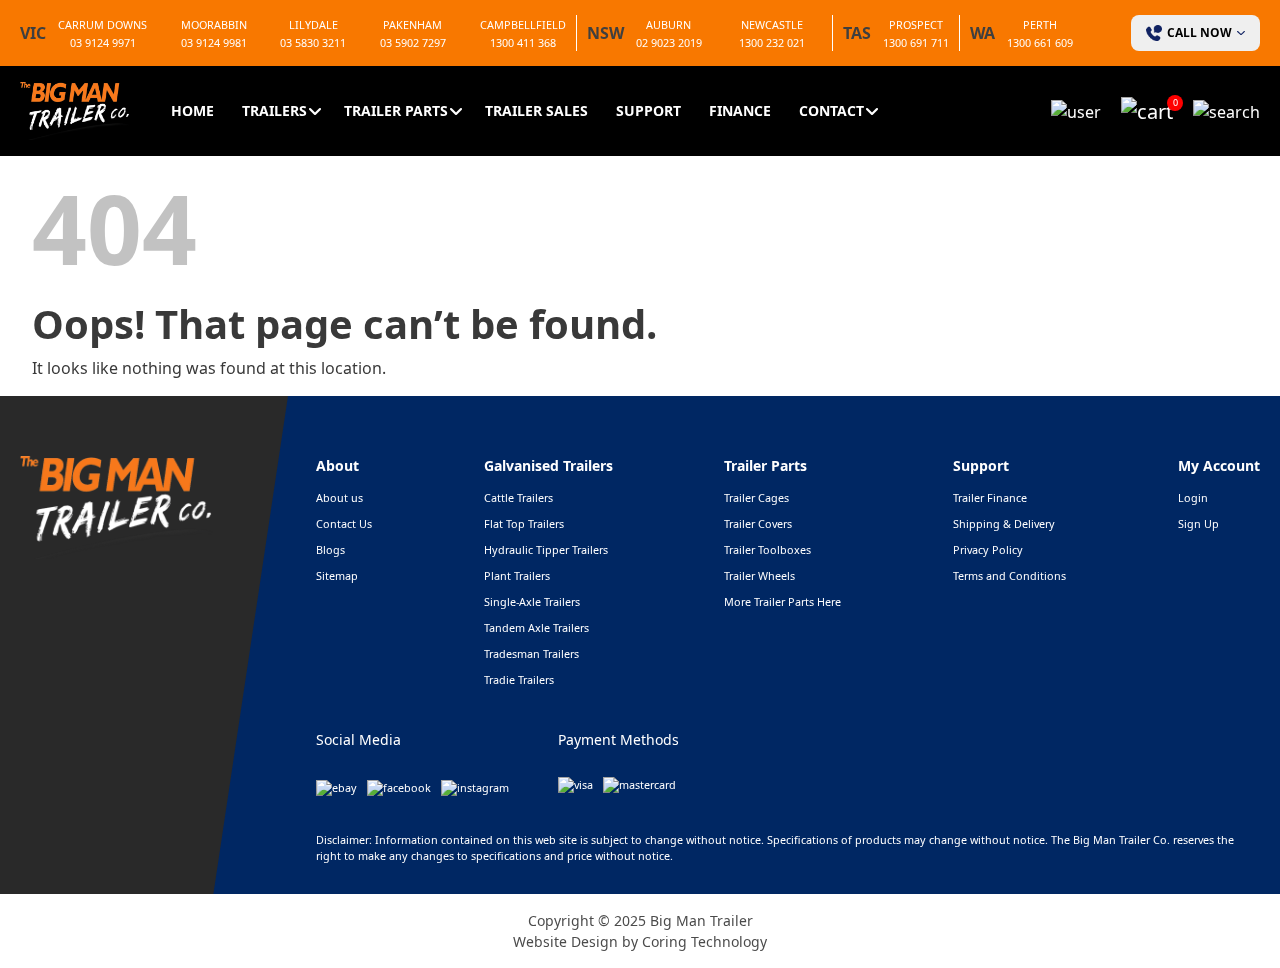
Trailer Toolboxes (767, 549)
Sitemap (337, 575)
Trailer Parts (396, 110)
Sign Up (1198, 523)
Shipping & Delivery (1004, 523)
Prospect (916, 24)
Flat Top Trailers (524, 523)
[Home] (75, 109)
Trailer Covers (758, 523)
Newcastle (772, 24)
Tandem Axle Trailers (536, 627)
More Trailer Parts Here (782, 601)
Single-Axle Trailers (532, 601)
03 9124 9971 (103, 42)
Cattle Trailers (518, 497)
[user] (1076, 110)
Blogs (330, 549)
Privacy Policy (988, 549)
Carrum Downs (102, 24)
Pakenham (412, 24)
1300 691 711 (916, 42)
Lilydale (313, 24)
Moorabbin (214, 24)
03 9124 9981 (214, 42)
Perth (1040, 24)
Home (192, 110)
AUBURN (668, 24)
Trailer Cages (756, 497)
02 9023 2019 (669, 42)
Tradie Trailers (519, 679)
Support (648, 110)
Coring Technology (704, 941)
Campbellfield (523, 24)
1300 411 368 (523, 42)
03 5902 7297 (413, 42)
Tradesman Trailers (531, 653)
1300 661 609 (1040, 42)
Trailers (274, 110)
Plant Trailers (517, 575)
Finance (740, 110)
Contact (831, 110)
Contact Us (344, 523)
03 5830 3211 (313, 42)
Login (1193, 497)
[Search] (1226, 110)
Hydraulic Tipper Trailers (546, 549)
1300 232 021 (772, 42)
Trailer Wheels (759, 575)
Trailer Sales (536, 110)
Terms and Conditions (1009, 575)
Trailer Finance (990, 497)
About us (339, 497)
